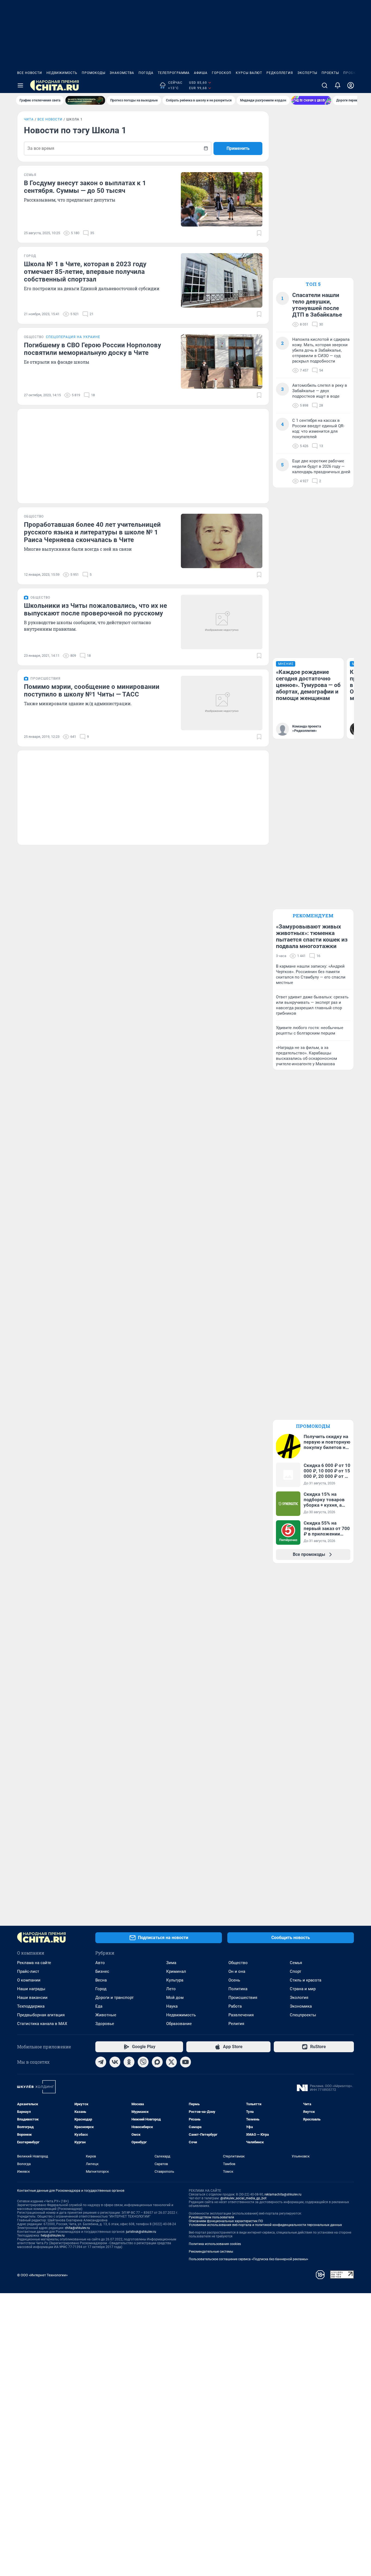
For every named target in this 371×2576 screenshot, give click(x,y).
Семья (296, 1963)
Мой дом (175, 1998)
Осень (234, 1980)
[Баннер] (85, 100)
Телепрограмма (174, 73)
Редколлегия (280, 73)
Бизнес (102, 1971)
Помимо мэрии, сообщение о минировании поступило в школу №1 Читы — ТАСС (92, 691)
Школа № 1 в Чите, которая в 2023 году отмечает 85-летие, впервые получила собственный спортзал (85, 272)
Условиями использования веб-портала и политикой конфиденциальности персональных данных (265, 2225)
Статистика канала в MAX (42, 2024)
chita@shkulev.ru (77, 2228)
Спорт (295, 1971)
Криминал (176, 1971)
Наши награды (31, 1989)
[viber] (143, 2062)
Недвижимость (62, 73)
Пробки (351, 73)
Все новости (30, 73)
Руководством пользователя (211, 2217)
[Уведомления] (338, 85)
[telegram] (101, 2062)
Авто (100, 1963)
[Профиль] (351, 85)
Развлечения (241, 2015)
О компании (29, 1980)
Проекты (330, 73)
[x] (171, 2062)
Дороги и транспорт (114, 1998)
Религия (236, 2024)
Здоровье (105, 2024)
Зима (171, 1963)
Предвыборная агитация (41, 2015)
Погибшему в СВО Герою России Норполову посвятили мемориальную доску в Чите (92, 349)
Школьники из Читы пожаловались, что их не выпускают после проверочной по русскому (95, 609)
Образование (179, 2024)
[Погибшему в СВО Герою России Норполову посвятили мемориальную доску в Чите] (222, 361)
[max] (157, 2062)
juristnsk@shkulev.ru (141, 2232)
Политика (238, 1989)
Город (101, 1989)
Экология (299, 1998)
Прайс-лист (28, 1971)
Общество (238, 1963)
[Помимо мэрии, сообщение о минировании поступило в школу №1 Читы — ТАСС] (222, 703)
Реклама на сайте (34, 1963)
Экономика (301, 2006)
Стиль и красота (306, 1980)
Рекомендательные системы (211, 2252)
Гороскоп (222, 73)
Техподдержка (31, 2006)
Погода (146, 73)
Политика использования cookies (215, 2244)
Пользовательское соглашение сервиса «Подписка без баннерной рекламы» (249, 2259)
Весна (101, 1980)
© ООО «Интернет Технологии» (42, 2275)
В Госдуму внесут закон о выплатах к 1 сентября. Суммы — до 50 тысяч (85, 187)
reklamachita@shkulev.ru (283, 2194)
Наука (172, 2006)
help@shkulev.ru (53, 2236)
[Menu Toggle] (20, 85)
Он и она (237, 1971)
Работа (235, 2006)
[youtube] (185, 2062)
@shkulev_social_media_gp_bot (243, 2198)
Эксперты (307, 73)
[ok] (129, 2062)
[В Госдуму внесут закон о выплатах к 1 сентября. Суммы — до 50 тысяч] (222, 199)
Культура (175, 1980)
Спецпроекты (303, 2015)
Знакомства (122, 73)
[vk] (115, 2062)
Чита (29, 119)
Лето (171, 1989)
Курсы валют (249, 73)
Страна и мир (303, 1989)
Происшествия (243, 1998)
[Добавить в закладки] (259, 233)
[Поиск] (325, 85)
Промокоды (94, 73)
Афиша (201, 73)
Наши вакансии (32, 1998)
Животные (106, 2015)
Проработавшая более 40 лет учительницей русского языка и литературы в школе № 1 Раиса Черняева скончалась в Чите (92, 532)
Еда (99, 2006)
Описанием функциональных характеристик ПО (226, 2221)
